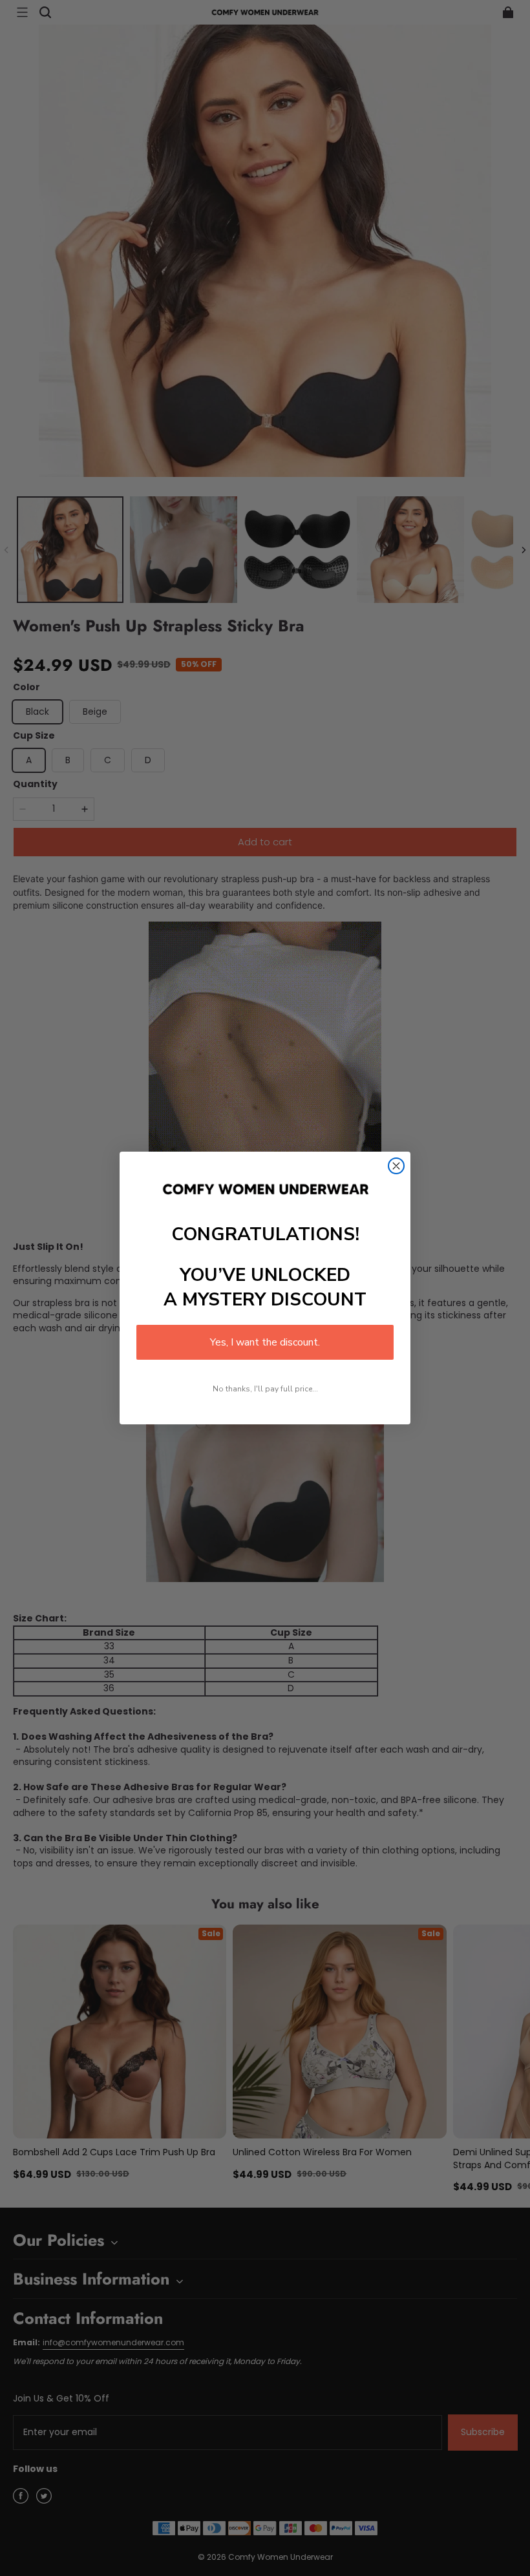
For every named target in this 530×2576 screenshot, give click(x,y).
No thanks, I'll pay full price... (265, 1389)
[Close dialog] (396, 1166)
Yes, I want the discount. (265, 1342)
